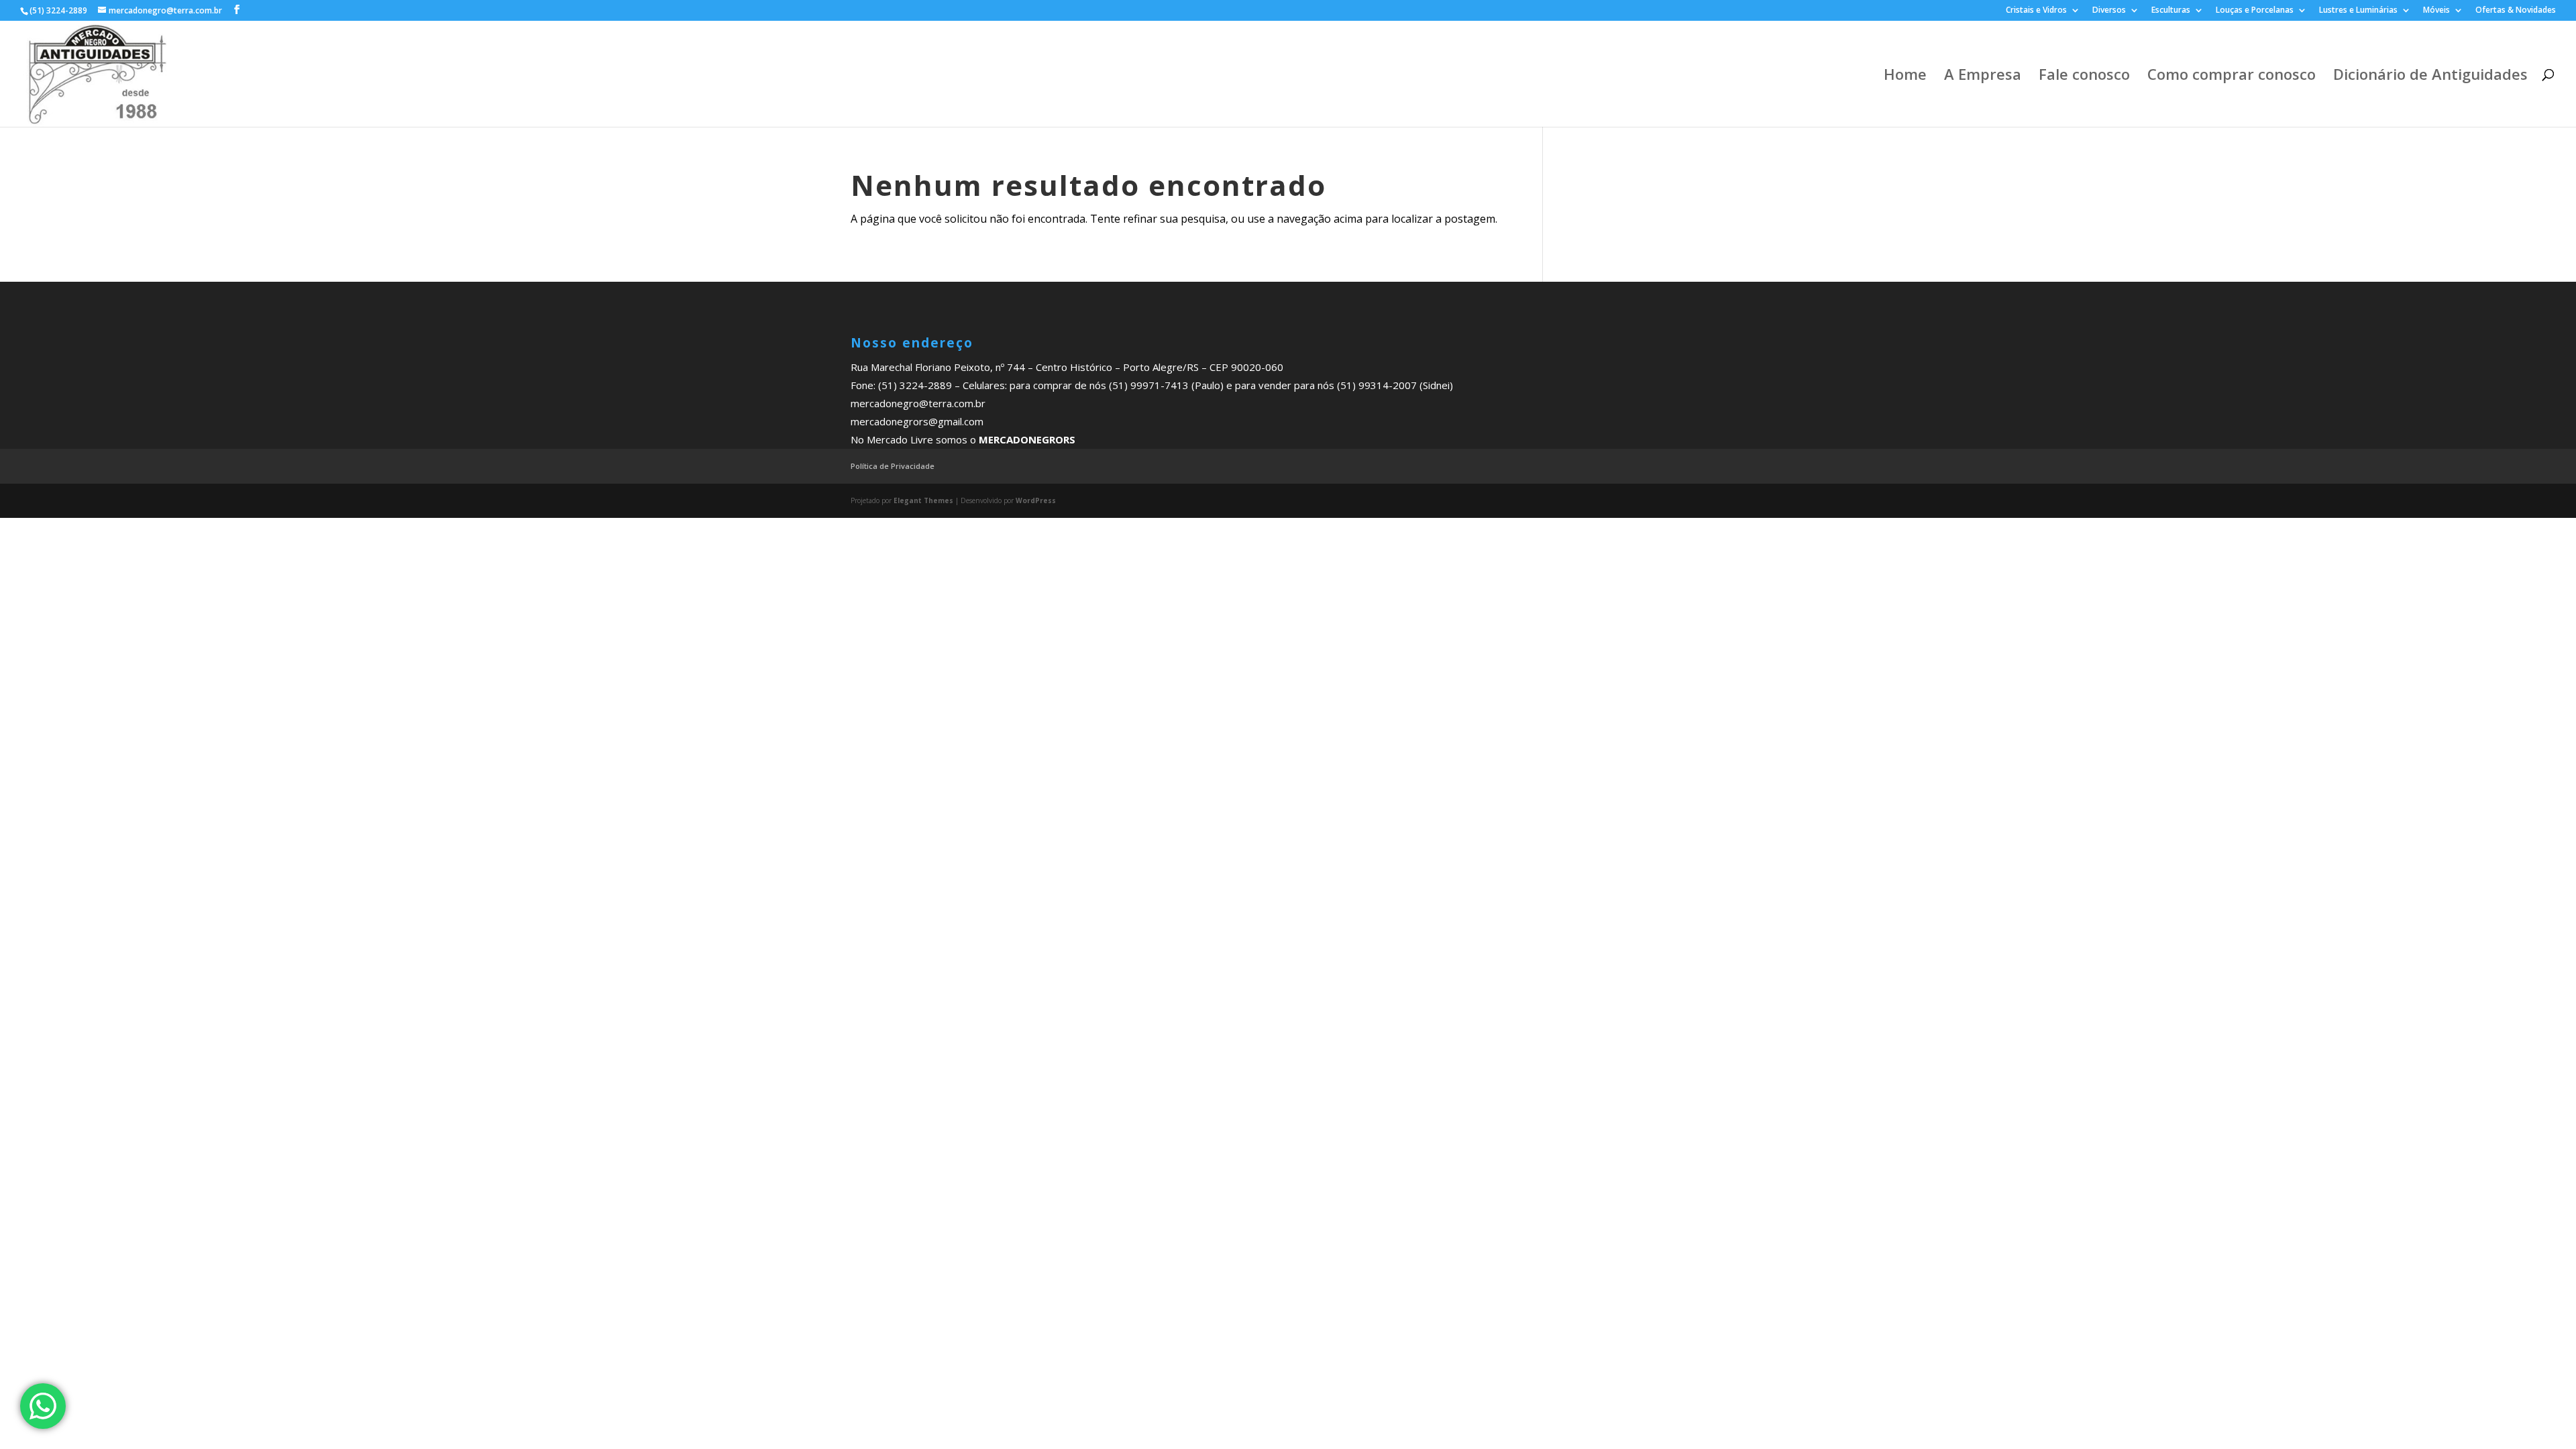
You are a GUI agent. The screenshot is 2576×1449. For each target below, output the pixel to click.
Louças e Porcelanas (2255, 11)
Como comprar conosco (2232, 76)
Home (1905, 76)
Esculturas (2171, 11)
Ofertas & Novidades (2516, 11)
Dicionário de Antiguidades (2430, 76)
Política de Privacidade (893, 466)
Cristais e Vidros (2036, 11)
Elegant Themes (923, 500)
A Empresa (1983, 76)
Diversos (2109, 11)
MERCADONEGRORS (1027, 439)
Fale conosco (2084, 76)
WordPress (1036, 500)
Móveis (2436, 11)
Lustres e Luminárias (2358, 11)
